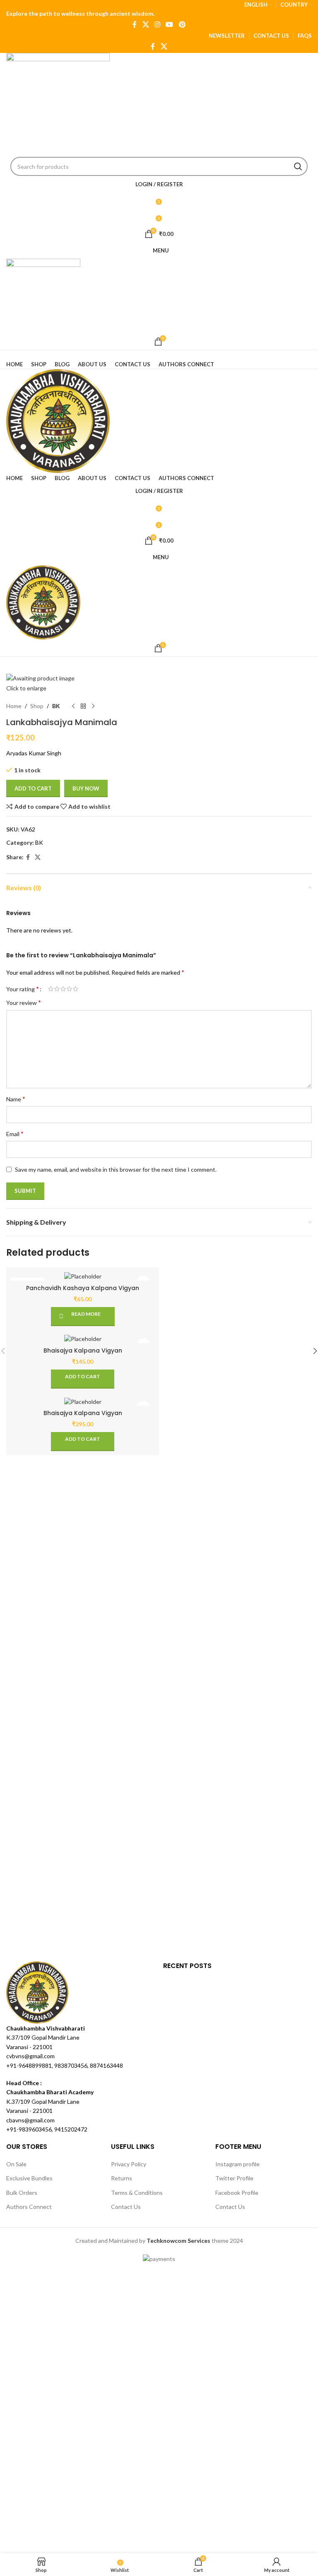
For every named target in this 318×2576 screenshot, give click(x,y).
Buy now (86, 788)
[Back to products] (83, 706)
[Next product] (93, 706)
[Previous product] (73, 706)
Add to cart (33, 788)
